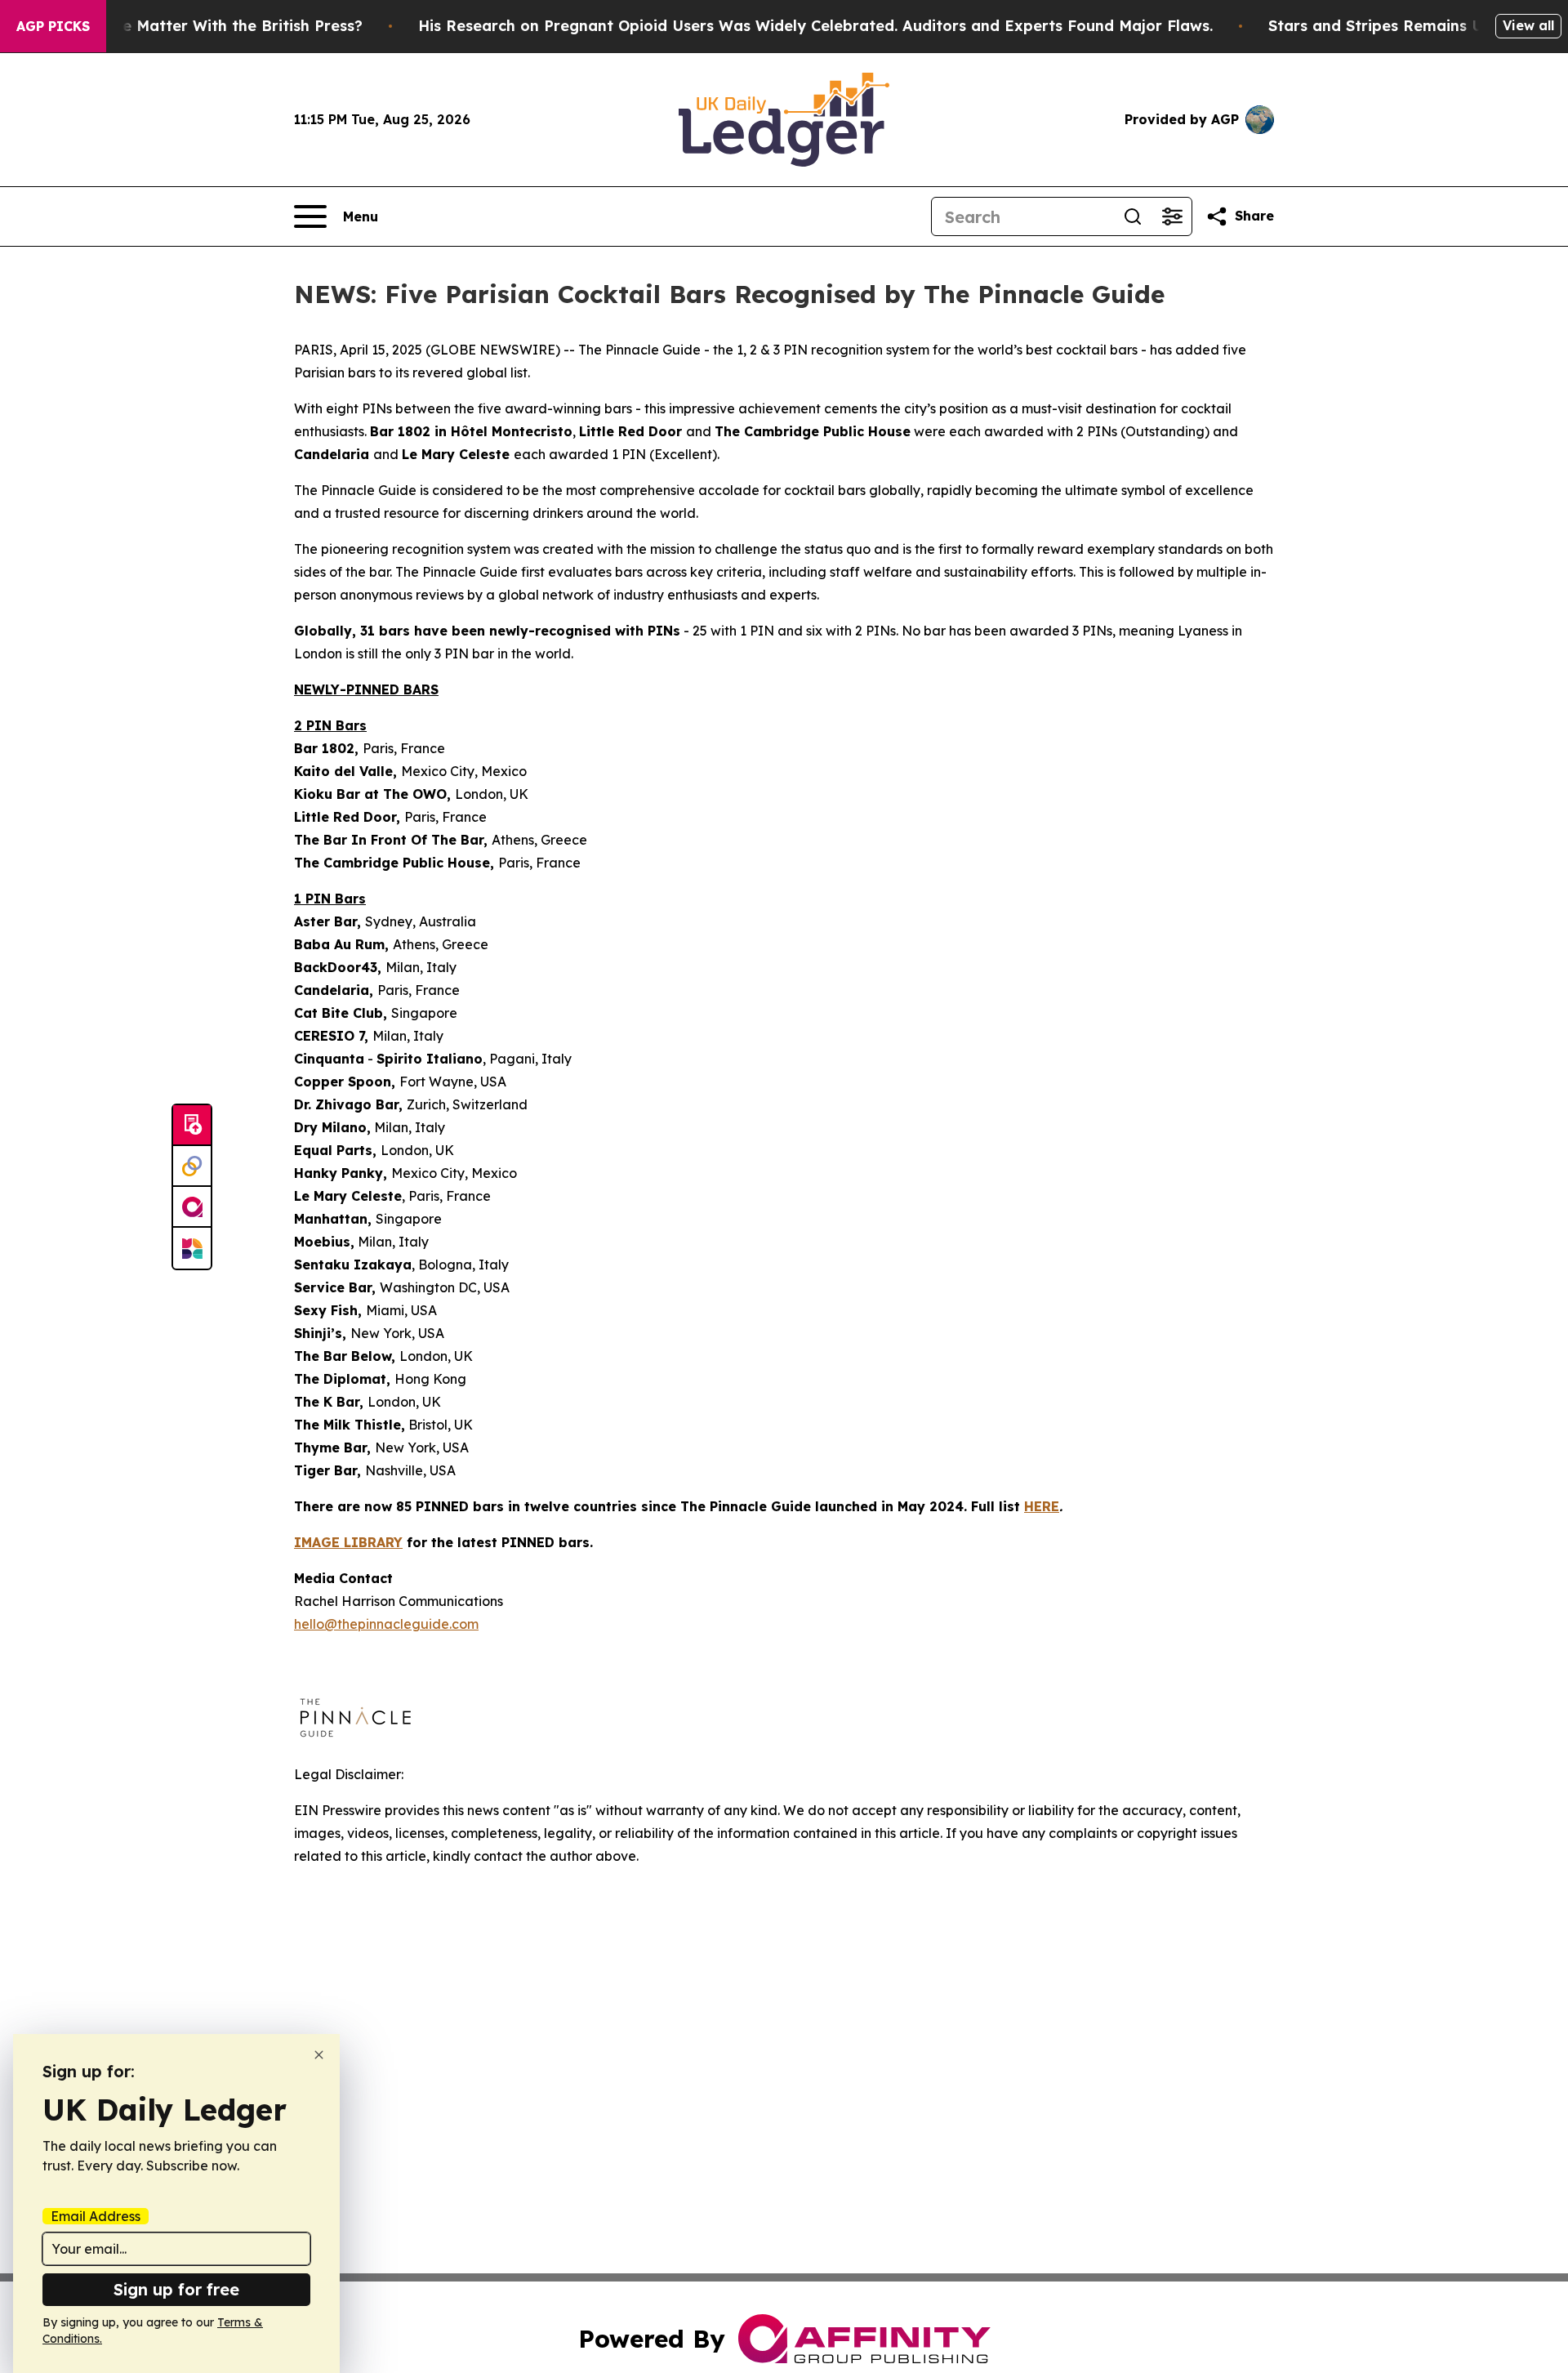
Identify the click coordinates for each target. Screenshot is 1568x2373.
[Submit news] (192, 1126)
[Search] (1133, 216)
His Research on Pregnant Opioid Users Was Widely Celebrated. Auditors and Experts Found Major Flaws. (815, 26)
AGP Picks (53, 26)
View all (1528, 25)
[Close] (319, 2055)
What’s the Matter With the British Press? (207, 26)
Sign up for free (176, 2289)
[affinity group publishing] (192, 1207)
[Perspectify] (192, 1166)
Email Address (96, 2216)
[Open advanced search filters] (1172, 216)
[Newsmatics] (192, 1248)
